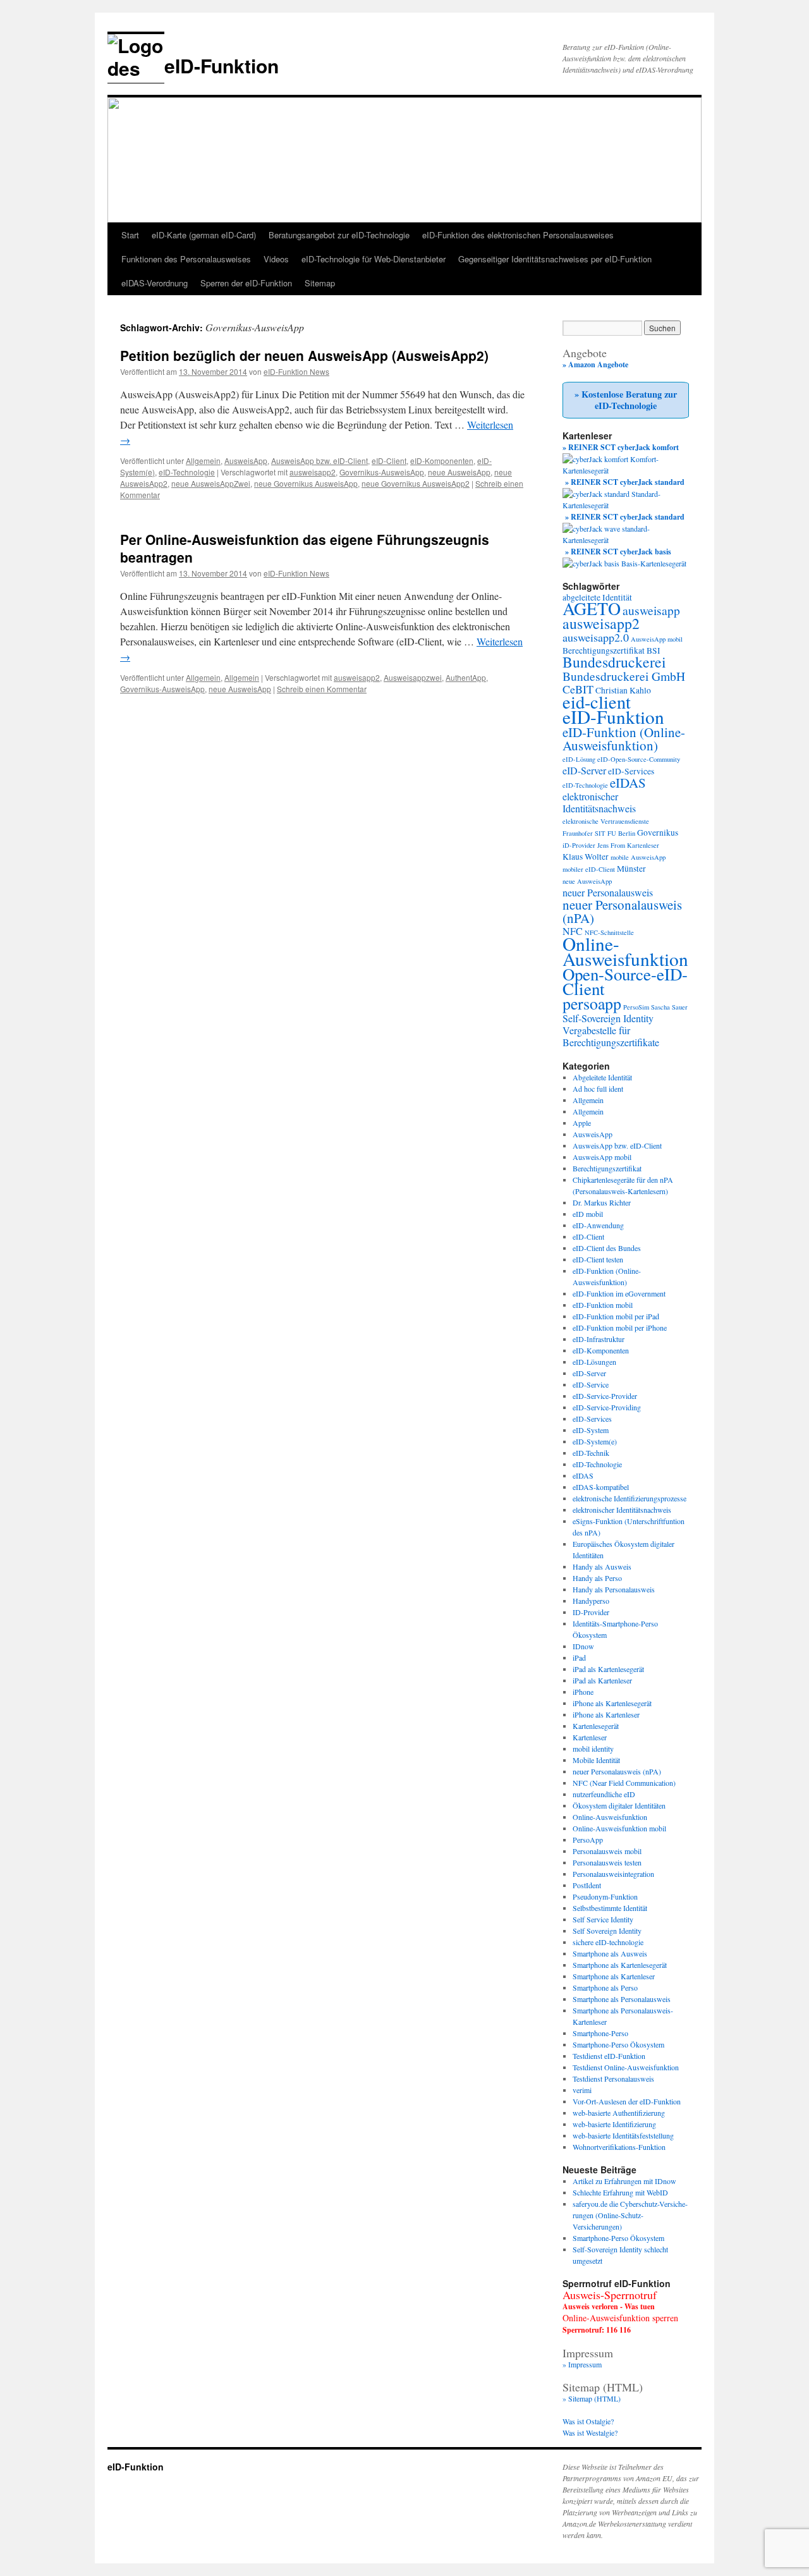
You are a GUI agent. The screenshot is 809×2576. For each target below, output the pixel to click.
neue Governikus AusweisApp (306, 483)
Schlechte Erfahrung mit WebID (620, 2192)
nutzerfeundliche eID (604, 1794)
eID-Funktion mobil (603, 1305)
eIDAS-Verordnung (155, 283)
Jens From (611, 845)
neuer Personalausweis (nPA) (622, 911)
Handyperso (591, 1601)
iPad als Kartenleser (602, 1680)
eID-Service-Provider (605, 1396)
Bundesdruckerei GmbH (624, 676)
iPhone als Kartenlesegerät (612, 1703)
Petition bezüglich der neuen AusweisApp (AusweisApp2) (304, 355)
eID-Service (591, 1384)
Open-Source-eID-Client (625, 981)
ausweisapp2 (313, 472)
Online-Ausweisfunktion (625, 951)
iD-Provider (579, 845)
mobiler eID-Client (589, 869)
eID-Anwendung (598, 1225)
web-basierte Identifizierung (614, 2124)
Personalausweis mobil (607, 1851)
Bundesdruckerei (614, 662)
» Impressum (582, 2364)
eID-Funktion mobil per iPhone (620, 1328)
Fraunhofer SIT (584, 833)
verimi (582, 2090)
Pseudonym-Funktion (605, 1896)
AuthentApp (466, 677)
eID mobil (588, 1214)
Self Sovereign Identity (607, 1931)
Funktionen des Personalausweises (186, 259)
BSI (654, 650)
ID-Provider (591, 1612)
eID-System (591, 1430)
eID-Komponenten (442, 461)
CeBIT (578, 689)
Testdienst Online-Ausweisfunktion (626, 2067)
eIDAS (628, 783)
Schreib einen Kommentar (322, 689)
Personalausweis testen (607, 1862)
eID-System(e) (595, 1441)
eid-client (597, 702)
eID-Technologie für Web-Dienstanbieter (374, 259)
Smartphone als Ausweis (610, 1953)
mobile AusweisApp (638, 857)
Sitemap (320, 283)
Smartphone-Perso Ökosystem (618, 2044)
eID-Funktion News (296, 371)
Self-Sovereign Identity (608, 1018)
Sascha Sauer (669, 1007)
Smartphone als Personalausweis (622, 1999)
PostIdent (587, 1885)
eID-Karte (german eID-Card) (204, 235)
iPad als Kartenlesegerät (608, 1669)
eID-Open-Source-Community (639, 759)
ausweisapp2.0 (596, 637)
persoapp (592, 1003)
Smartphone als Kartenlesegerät (620, 1965)
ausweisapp (651, 610)
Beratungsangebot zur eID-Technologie (339, 235)
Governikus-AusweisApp (382, 472)
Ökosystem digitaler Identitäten (619, 1805)
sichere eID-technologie (608, 1942)
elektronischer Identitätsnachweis (599, 802)
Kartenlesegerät (596, 1726)
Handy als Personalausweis (614, 1589)
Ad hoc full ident (598, 1089)
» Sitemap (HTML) (592, 2398)
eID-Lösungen (594, 1362)
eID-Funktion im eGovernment (619, 1293)
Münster (631, 869)
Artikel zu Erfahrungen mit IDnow (624, 2181)
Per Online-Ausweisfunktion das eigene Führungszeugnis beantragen (305, 548)
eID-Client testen (598, 1259)
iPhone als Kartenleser (606, 1714)
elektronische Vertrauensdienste (606, 821)
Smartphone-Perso (600, 2033)
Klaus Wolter (586, 857)
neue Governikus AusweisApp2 (416, 483)
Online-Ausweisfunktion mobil (619, 1828)
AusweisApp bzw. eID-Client (319, 461)
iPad (579, 1657)
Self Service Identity (603, 1919)
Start (130, 235)
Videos (276, 259)
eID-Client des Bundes (607, 1248)
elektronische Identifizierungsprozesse (630, 1498)
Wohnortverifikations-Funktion (619, 2147)
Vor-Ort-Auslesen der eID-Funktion (627, 2101)
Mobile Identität (596, 1760)
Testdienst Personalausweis (613, 2079)
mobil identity (593, 1749)
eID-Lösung (579, 759)
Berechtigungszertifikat (604, 650)
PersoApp (588, 1840)
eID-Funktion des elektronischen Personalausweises (518, 235)
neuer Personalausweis (608, 892)
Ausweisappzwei (413, 677)
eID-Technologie (187, 472)
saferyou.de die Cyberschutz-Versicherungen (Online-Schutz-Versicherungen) (630, 2215)
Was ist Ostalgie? (588, 2421)
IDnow (583, 1646)
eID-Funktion (222, 65)
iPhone (583, 1692)
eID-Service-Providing (607, 1407)
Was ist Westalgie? (590, 2433)
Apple (582, 1123)
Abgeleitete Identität (602, 1077)
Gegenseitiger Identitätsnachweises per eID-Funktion (555, 259)
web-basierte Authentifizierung (619, 2113)
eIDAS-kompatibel (601, 1487)
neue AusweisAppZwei (211, 483)
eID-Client (389, 461)
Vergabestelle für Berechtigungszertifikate (611, 1036)
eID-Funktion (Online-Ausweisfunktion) (624, 739)
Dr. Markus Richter (602, 1202)
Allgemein (203, 461)
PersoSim (636, 1007)
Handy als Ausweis (602, 1566)
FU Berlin (621, 833)
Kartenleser (643, 845)
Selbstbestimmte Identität (610, 1908)
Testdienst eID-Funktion (609, 2056)
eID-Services (631, 771)
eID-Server (584, 770)
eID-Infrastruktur (599, 1339)
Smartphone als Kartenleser (614, 1976)
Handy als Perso (597, 1578)
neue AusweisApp (459, 472)
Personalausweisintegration (613, 1874)
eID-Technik (591, 1453)
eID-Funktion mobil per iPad (616, 1316)
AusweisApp (246, 461)
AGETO (592, 608)
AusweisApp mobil (657, 639)
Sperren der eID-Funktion (246, 283)
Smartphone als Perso (605, 1987)
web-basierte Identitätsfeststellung (623, 2135)
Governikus (658, 833)
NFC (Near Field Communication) (624, 1783)
